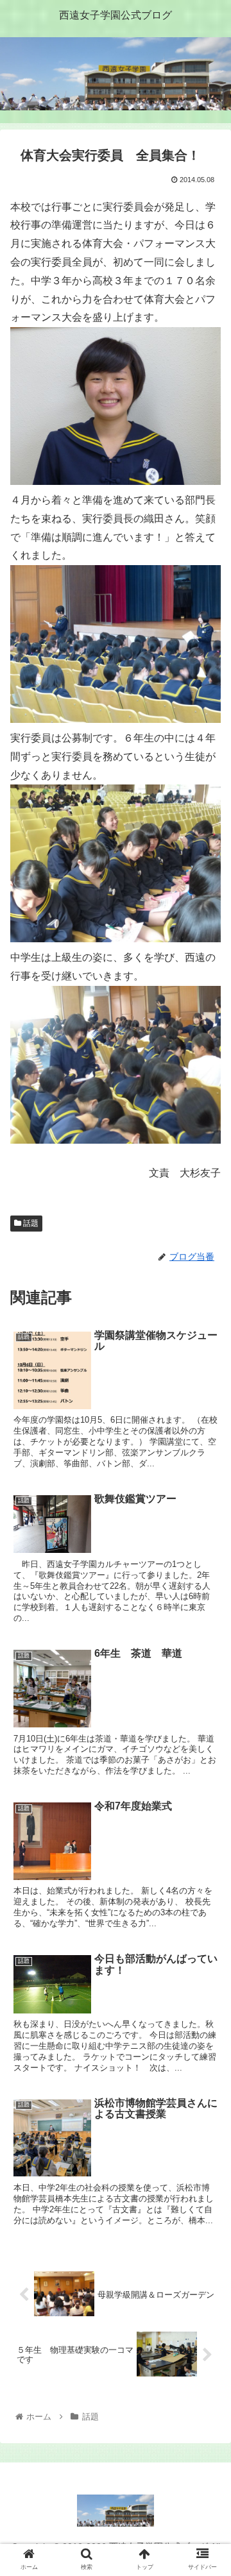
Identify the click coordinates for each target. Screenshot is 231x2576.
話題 (30, 1223)
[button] (206, 1627)
